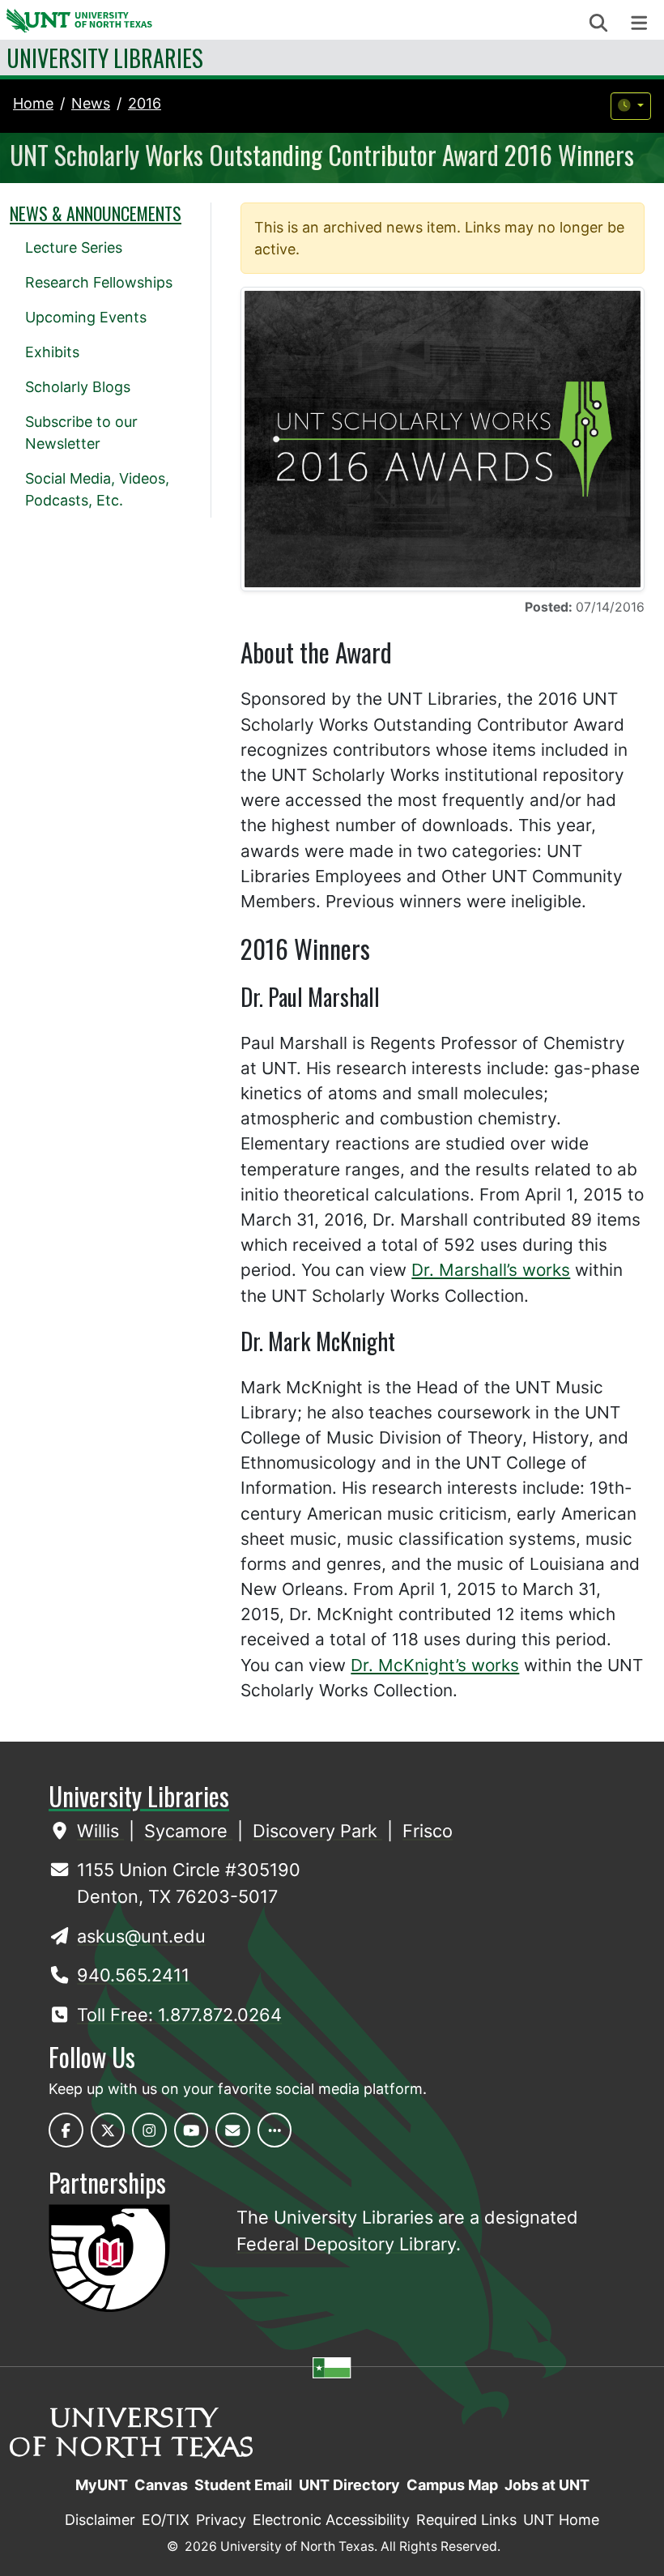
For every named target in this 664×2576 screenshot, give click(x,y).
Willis (100, 1831)
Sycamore (188, 1831)
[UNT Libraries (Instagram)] (149, 2130)
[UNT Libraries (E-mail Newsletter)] (233, 2130)
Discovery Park (317, 1831)
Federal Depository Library (346, 2244)
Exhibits (52, 352)
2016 (145, 103)
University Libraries (105, 58)
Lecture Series (74, 247)
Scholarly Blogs (78, 387)
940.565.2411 (133, 1975)
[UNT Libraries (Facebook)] (66, 2130)
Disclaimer (100, 2520)
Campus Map (452, 2485)
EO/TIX (166, 2520)
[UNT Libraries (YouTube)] (192, 2130)
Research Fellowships (99, 282)
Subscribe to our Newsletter (81, 433)
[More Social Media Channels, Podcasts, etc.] (275, 2130)
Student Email (243, 2485)
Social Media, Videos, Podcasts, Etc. (97, 489)
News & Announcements (96, 213)
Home (33, 103)
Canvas (161, 2485)
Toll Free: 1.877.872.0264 (179, 2015)
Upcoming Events (86, 317)
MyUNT (102, 2485)
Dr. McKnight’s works (435, 1665)
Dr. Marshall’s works (491, 1270)
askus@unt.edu (141, 1936)
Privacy (221, 2520)
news (91, 103)
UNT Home (561, 2520)
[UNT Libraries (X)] (108, 2130)
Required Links (466, 2520)
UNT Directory (349, 2485)
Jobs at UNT (547, 2485)
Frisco (428, 1831)
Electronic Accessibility (331, 2520)
